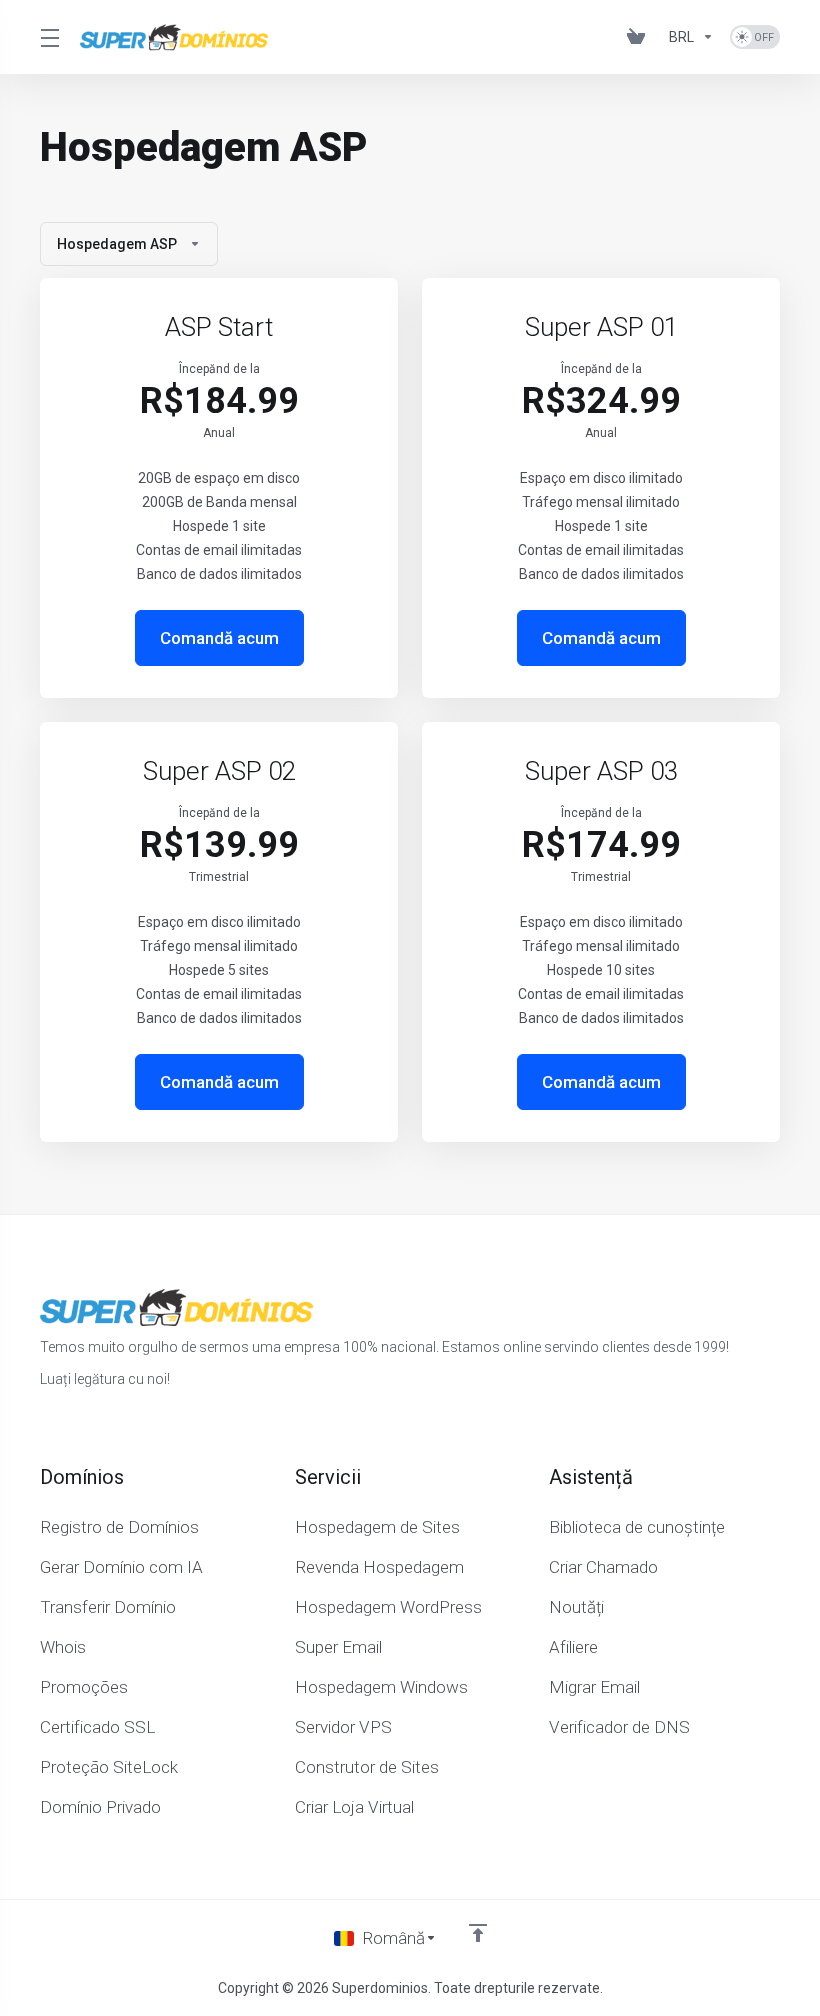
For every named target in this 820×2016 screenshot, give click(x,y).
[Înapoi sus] (478, 1933)
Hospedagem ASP (117, 244)
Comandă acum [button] (219, 638)
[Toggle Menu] (48, 37)
